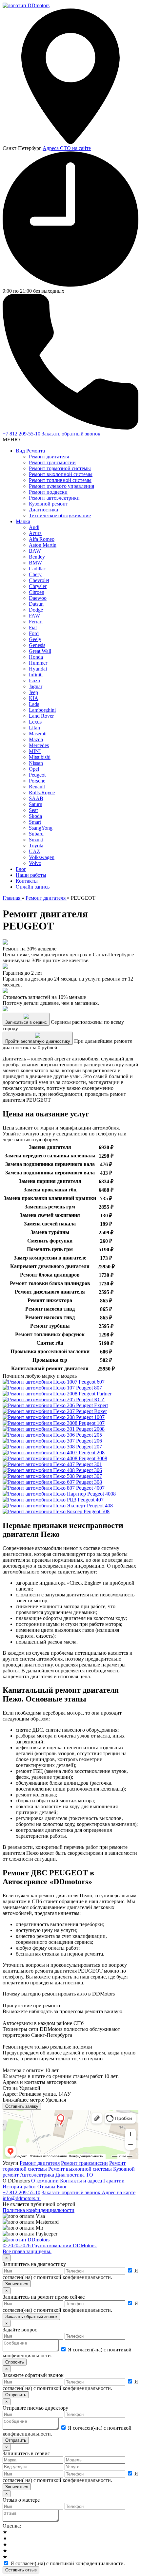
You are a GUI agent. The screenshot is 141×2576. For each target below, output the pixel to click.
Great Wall (40, 651)
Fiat (33, 627)
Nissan (36, 763)
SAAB (36, 798)
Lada (34, 704)
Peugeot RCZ (90, 1399)
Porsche (37, 781)
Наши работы (31, 875)
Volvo (35, 863)
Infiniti (36, 675)
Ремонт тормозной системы (60, 468)
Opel (34, 769)
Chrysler (38, 586)
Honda (36, 657)
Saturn (36, 804)
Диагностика (43, 510)
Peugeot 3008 (92, 1458)
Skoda (35, 816)
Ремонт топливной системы (60, 480)
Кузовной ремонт (48, 504)
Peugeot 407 (90, 1500)
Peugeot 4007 (90, 1488)
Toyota (36, 846)
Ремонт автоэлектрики (54, 498)
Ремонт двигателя (49, 457)
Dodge (36, 610)
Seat (33, 810)
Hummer (38, 663)
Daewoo (38, 598)
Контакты (27, 881)
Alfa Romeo (42, 539)
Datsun (36, 604)
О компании (45, 2181)
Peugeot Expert (91, 1405)
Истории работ (19, 2187)
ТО (90, 2175)
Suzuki (36, 840)
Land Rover (41, 716)
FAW (34, 616)
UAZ (34, 851)
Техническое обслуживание (60, 515)
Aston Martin (43, 545)
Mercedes (39, 745)
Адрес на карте (119, 2192)
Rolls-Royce (42, 792)
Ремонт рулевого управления (61, 486)
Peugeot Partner (94, 1394)
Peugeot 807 (88, 1388)
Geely (35, 639)
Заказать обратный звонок (71, 434)
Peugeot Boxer (91, 1411)
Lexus (35, 722)
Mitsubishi (40, 757)
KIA (34, 698)
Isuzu (34, 681)
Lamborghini (42, 710)
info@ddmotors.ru (22, 2198)
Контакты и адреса (81, 2181)
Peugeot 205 (88, 1435)
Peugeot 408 (99, 1506)
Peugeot (37, 775)
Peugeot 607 (91, 1382)
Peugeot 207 (88, 1447)
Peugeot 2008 (90, 1429)
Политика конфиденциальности (39, 2210)
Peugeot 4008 (101, 1494)
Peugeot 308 (88, 1482)
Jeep (33, 692)
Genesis (37, 645)
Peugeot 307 (88, 1476)
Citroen (37, 592)
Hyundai (38, 669)
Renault (37, 787)
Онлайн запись (33, 887)
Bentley (37, 557)
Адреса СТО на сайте (67, 148)
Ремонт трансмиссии (52, 462)
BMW (35, 563)
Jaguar (36, 686)
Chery (35, 574)
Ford (34, 633)
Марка (23, 521)
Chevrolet (39, 580)
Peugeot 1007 (90, 1417)
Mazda (36, 739)
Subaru (36, 834)
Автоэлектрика (37, 2175)
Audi (34, 527)
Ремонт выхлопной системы (61, 474)
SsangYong (41, 828)
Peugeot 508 (96, 1511)
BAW (35, 551)
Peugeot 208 (91, 1453)
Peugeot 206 (88, 1441)
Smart (35, 822)
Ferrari (36, 622)
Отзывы (46, 2187)
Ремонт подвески (48, 492)
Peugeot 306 (88, 1470)
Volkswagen (42, 857)
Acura (35, 533)
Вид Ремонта (30, 451)
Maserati (38, 734)
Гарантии (114, 2181)
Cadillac (37, 569)
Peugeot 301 (88, 1464)
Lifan (34, 728)
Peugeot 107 (91, 1423)
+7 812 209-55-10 (22, 434)
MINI (35, 751)
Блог (21, 869)
